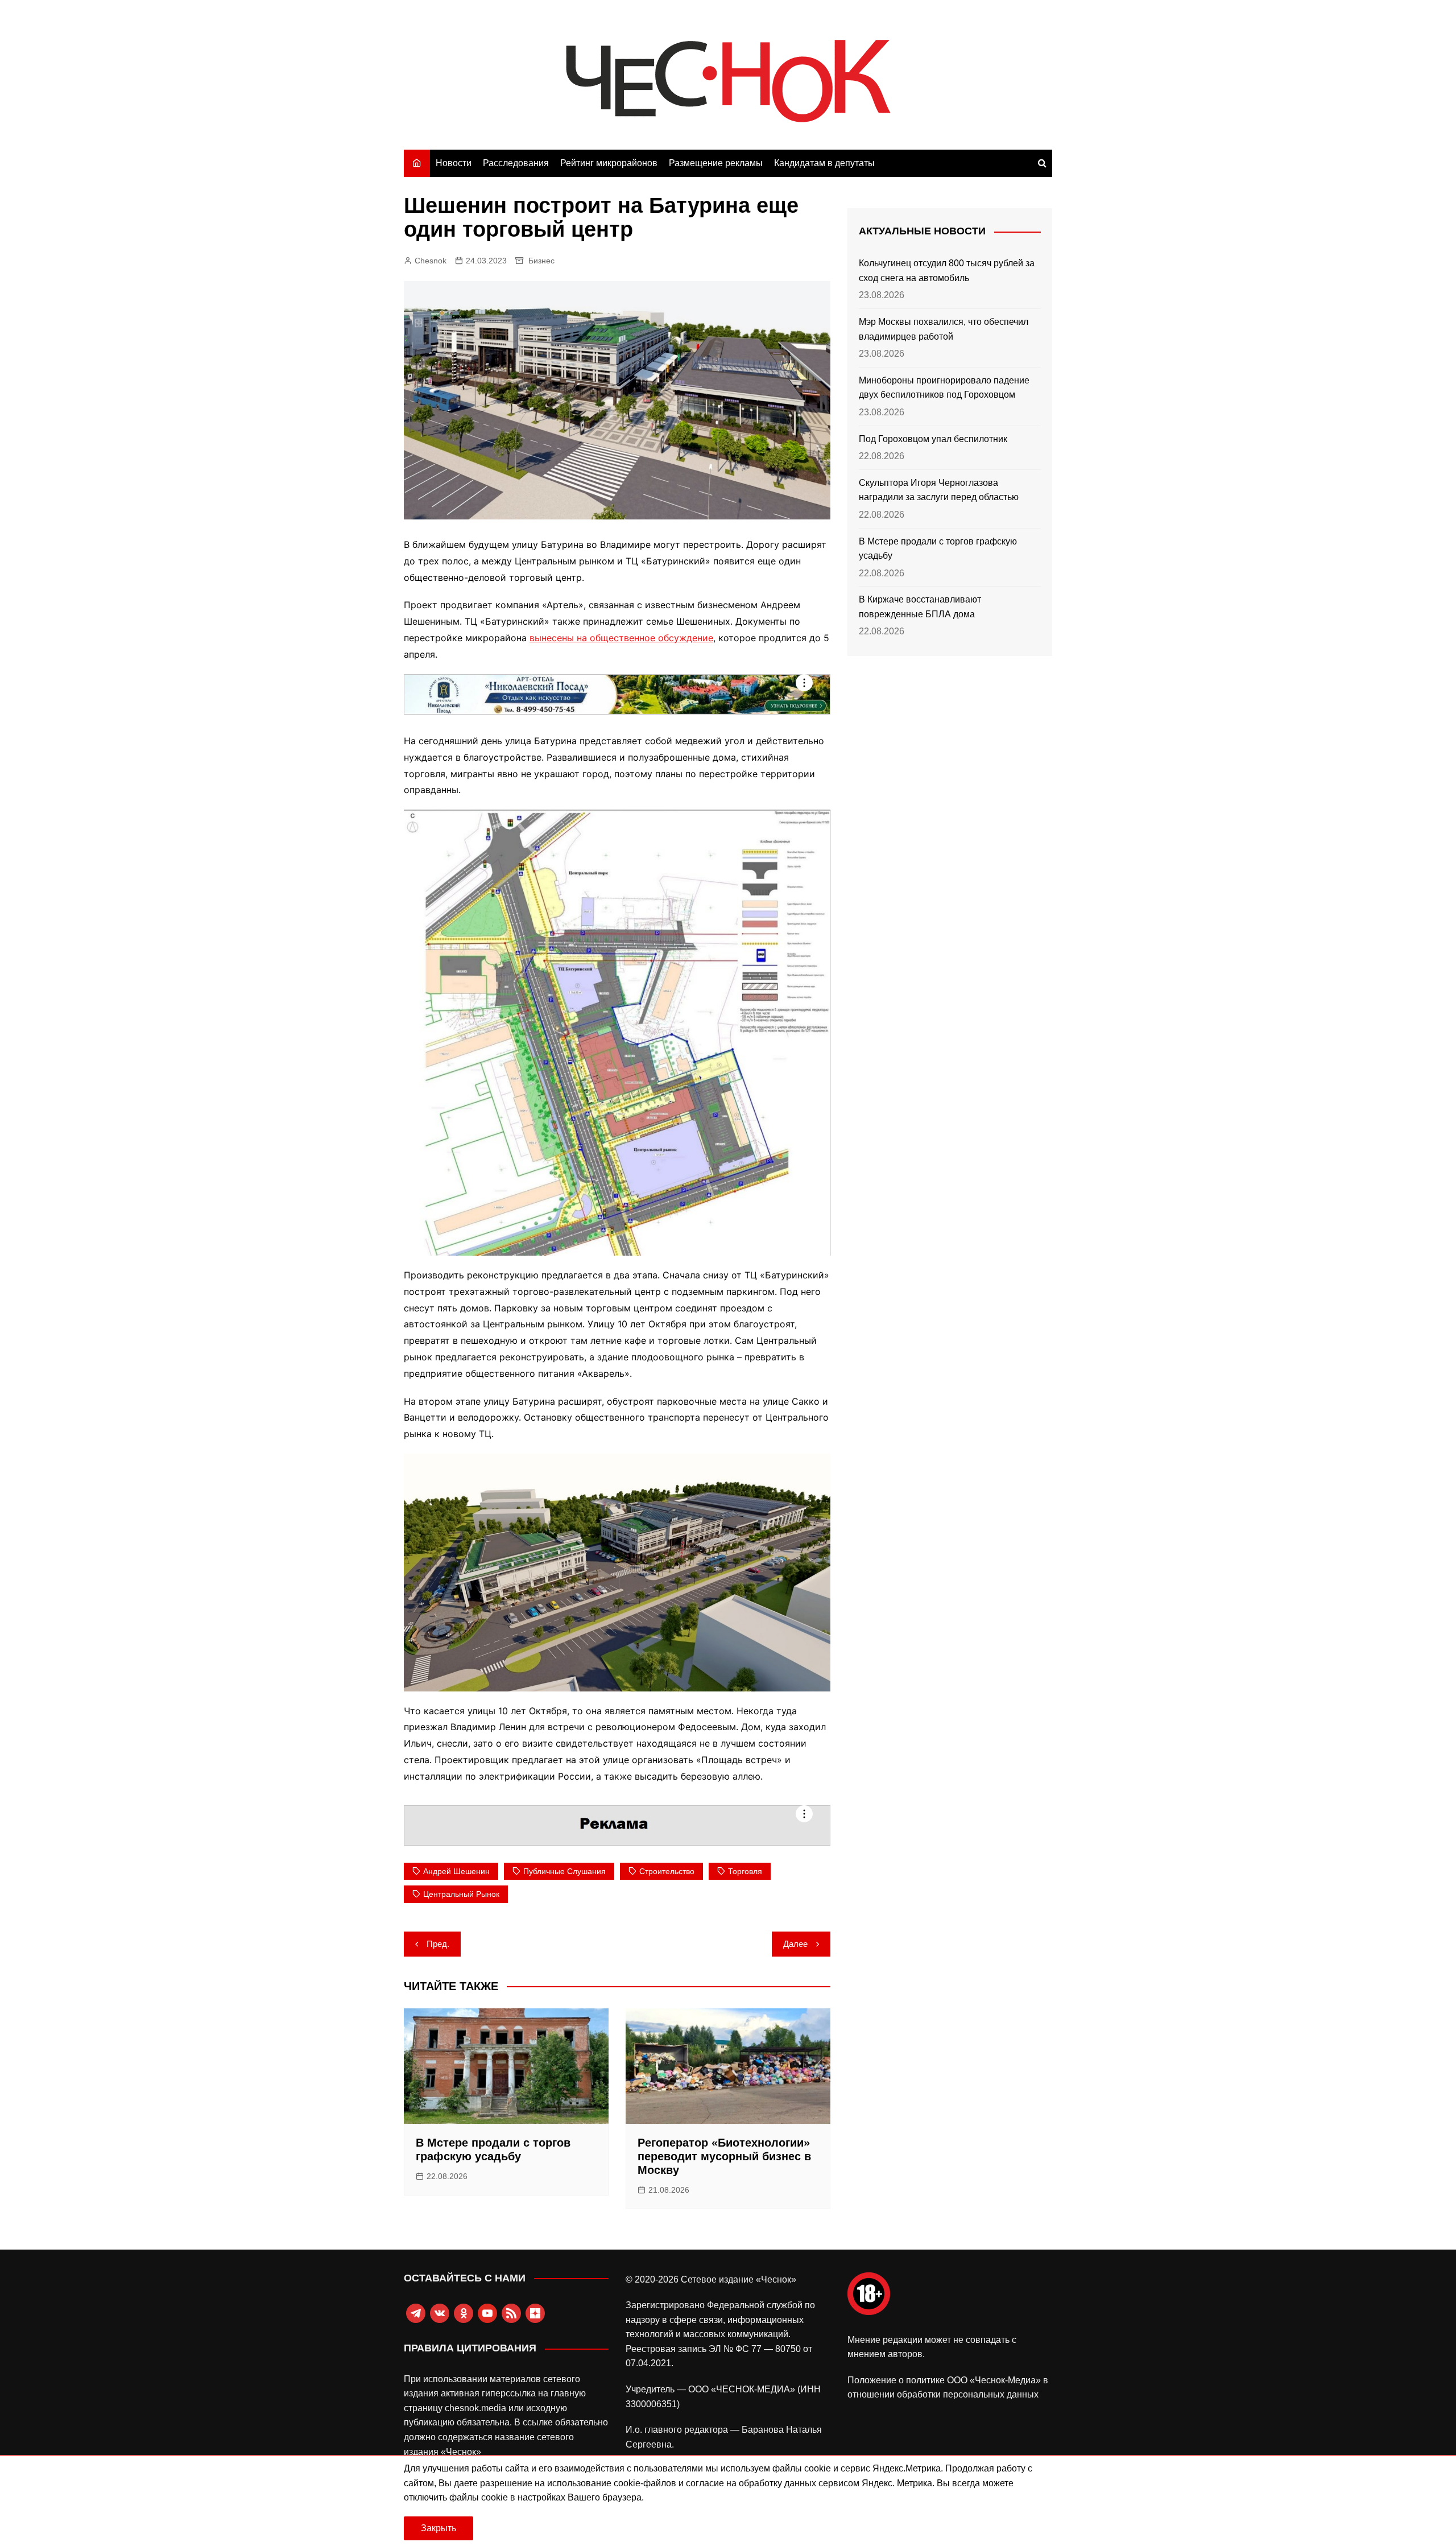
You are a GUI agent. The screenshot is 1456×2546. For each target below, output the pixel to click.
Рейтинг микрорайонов (609, 163)
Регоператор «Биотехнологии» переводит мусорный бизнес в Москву (724, 2156)
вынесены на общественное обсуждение (621, 638)
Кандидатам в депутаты (824, 163)
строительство (667, 1871)
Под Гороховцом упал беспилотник (933, 439)
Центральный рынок (461, 1894)
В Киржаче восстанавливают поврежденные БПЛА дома (920, 607)
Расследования (516, 163)
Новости (454, 163)
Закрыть (439, 2528)
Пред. (438, 1944)
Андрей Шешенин (456, 1871)
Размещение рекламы (716, 163)
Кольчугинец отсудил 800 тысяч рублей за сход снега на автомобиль (947, 271)
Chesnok (431, 261)
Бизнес (541, 261)
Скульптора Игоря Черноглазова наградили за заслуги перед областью (939, 490)
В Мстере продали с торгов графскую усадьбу (938, 549)
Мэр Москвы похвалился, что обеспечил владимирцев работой (944, 329)
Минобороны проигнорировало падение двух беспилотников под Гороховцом (944, 388)
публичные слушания (564, 1871)
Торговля (745, 1871)
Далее (795, 1944)
